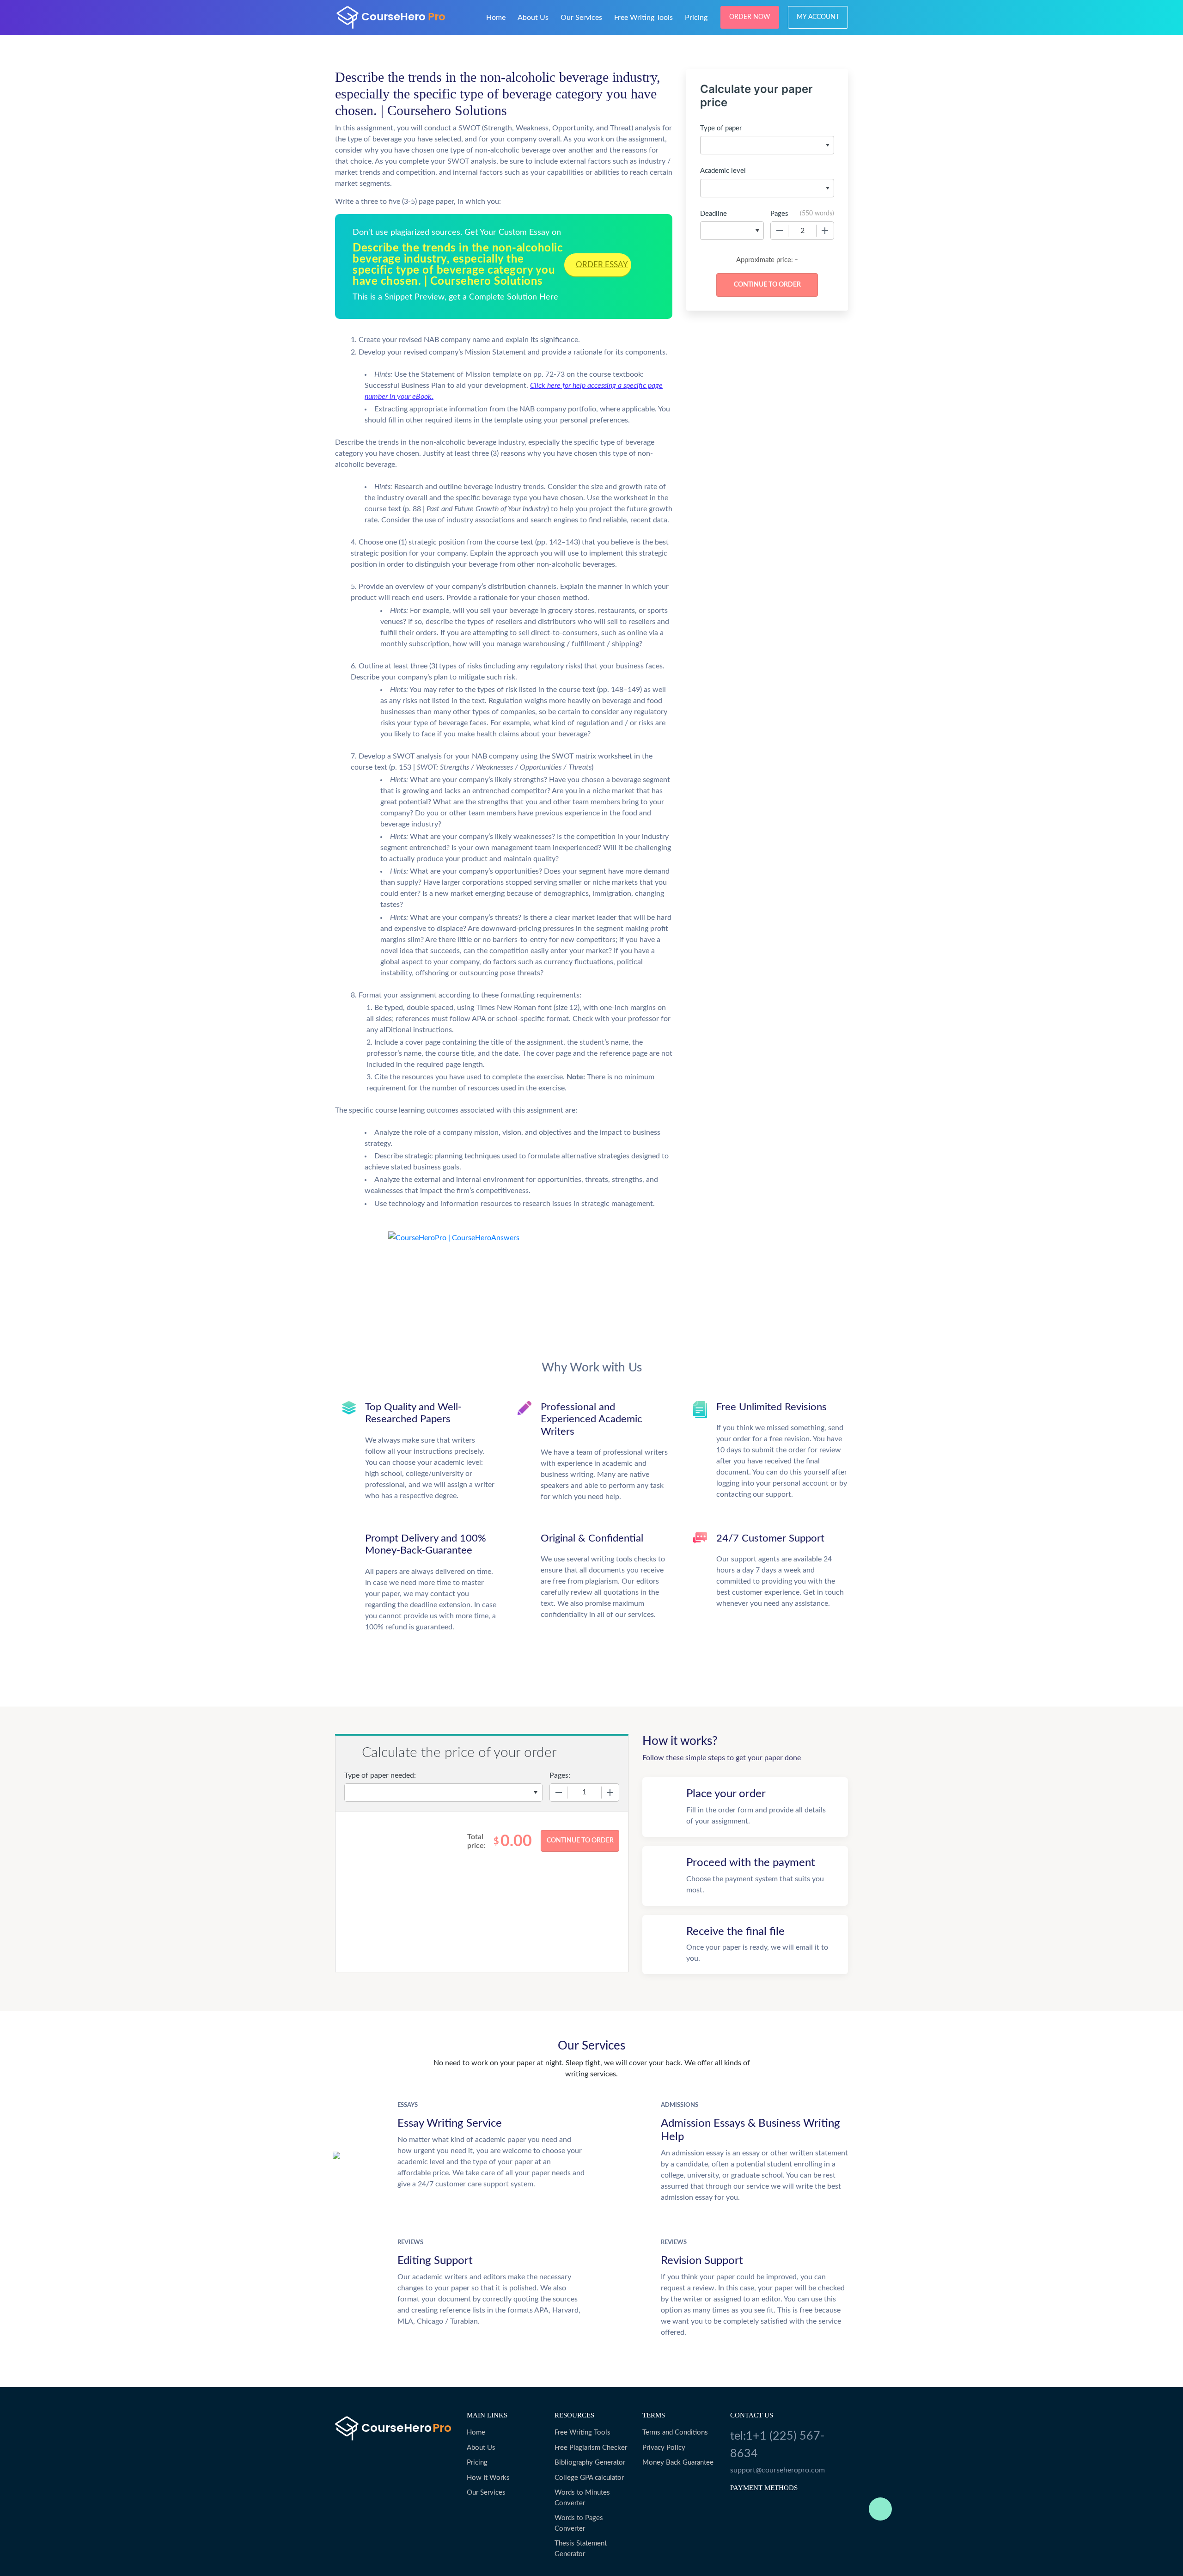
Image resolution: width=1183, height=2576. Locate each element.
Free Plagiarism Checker (591, 2448)
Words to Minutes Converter (582, 2498)
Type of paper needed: (380, 1775)
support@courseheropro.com (777, 2470)
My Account (818, 17)
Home (496, 18)
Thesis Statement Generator (581, 2549)
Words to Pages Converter (579, 2523)
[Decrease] (780, 231)
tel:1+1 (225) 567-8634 (777, 2445)
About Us (533, 18)
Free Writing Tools (643, 18)
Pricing (696, 18)
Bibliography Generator (590, 2463)
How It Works (488, 2478)
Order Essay (602, 265)
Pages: (560, 1775)
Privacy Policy (664, 2448)
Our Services (581, 18)
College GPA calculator (589, 2478)
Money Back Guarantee (678, 2463)
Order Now (750, 17)
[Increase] (825, 231)
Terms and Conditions (675, 2432)
